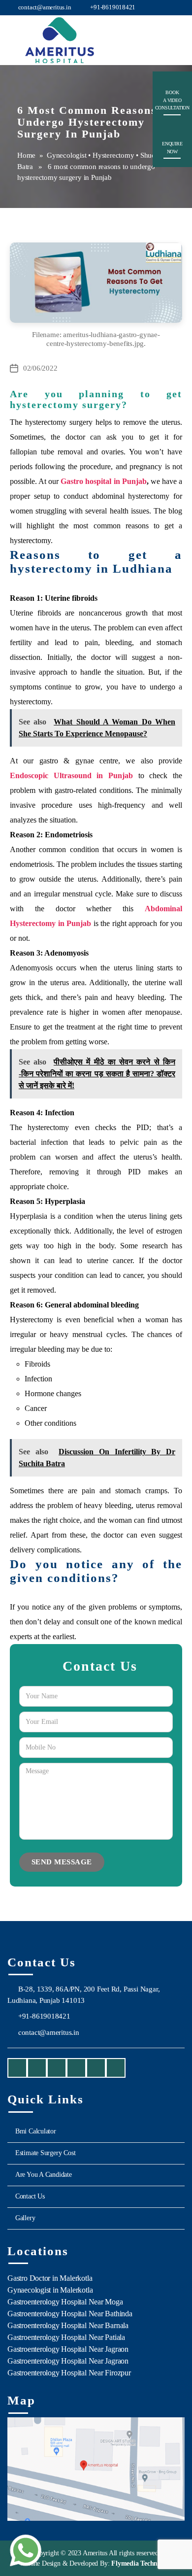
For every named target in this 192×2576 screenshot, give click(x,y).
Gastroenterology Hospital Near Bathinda (70, 2314)
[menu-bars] (176, 33)
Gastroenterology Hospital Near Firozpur (69, 2373)
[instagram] (37, 2069)
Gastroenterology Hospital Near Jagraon (68, 2349)
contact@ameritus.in (44, 7)
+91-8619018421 (112, 7)
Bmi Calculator (36, 2131)
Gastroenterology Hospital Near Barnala (68, 2325)
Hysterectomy (113, 155)
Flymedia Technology (141, 2563)
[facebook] (17, 2069)
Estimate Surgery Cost (46, 2153)
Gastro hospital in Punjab (103, 481)
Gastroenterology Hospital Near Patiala (66, 2337)
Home (26, 155)
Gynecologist (66, 155)
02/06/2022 (40, 368)
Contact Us (30, 2196)
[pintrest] (116, 2069)
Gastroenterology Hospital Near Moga (65, 2302)
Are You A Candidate (44, 2175)
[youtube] (57, 2069)
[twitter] (76, 2069)
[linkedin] (96, 2069)
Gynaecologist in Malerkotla (50, 2290)
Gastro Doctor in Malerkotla (50, 2278)
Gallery (25, 2218)
